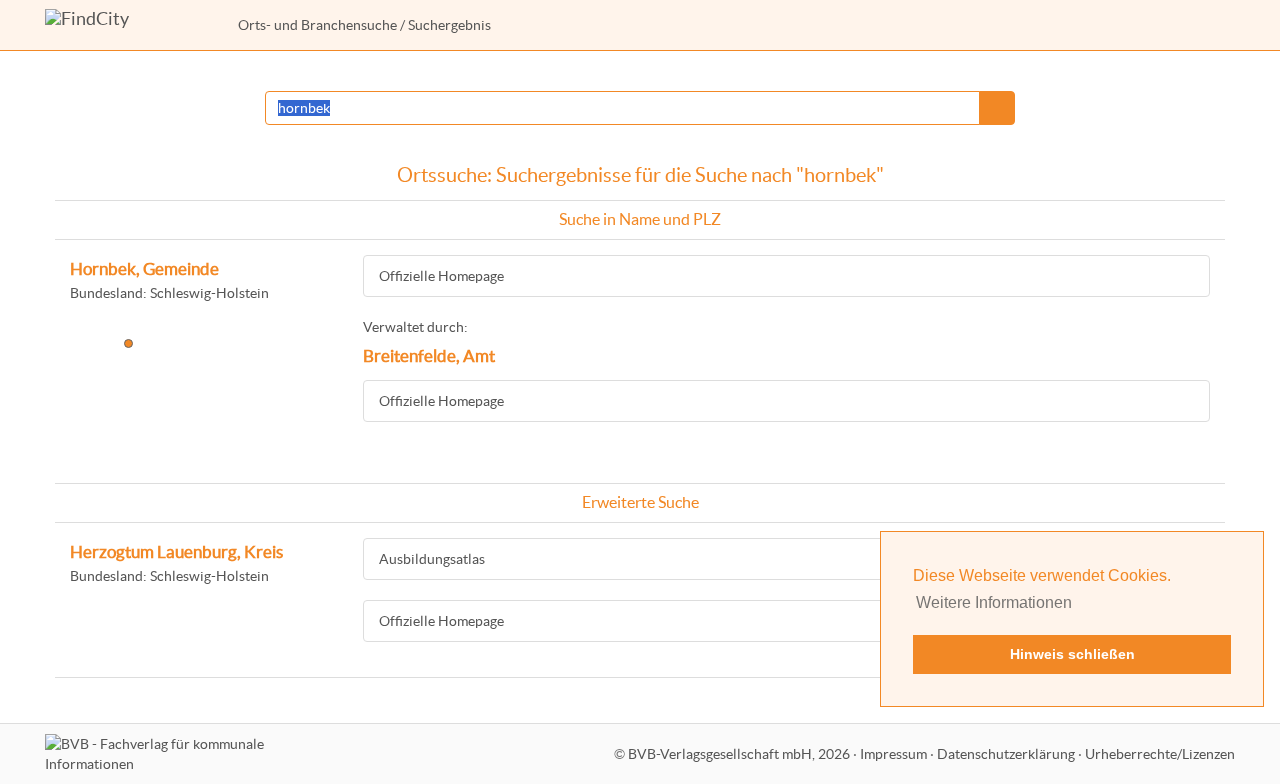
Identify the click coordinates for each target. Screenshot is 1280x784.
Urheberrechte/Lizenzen (1160, 754)
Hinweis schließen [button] (1072, 654)
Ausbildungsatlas (432, 559)
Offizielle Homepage (441, 276)
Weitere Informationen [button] (994, 602)
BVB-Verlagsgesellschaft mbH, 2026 (739, 754)
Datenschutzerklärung (1006, 754)
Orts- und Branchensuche (317, 25)
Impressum (893, 754)
